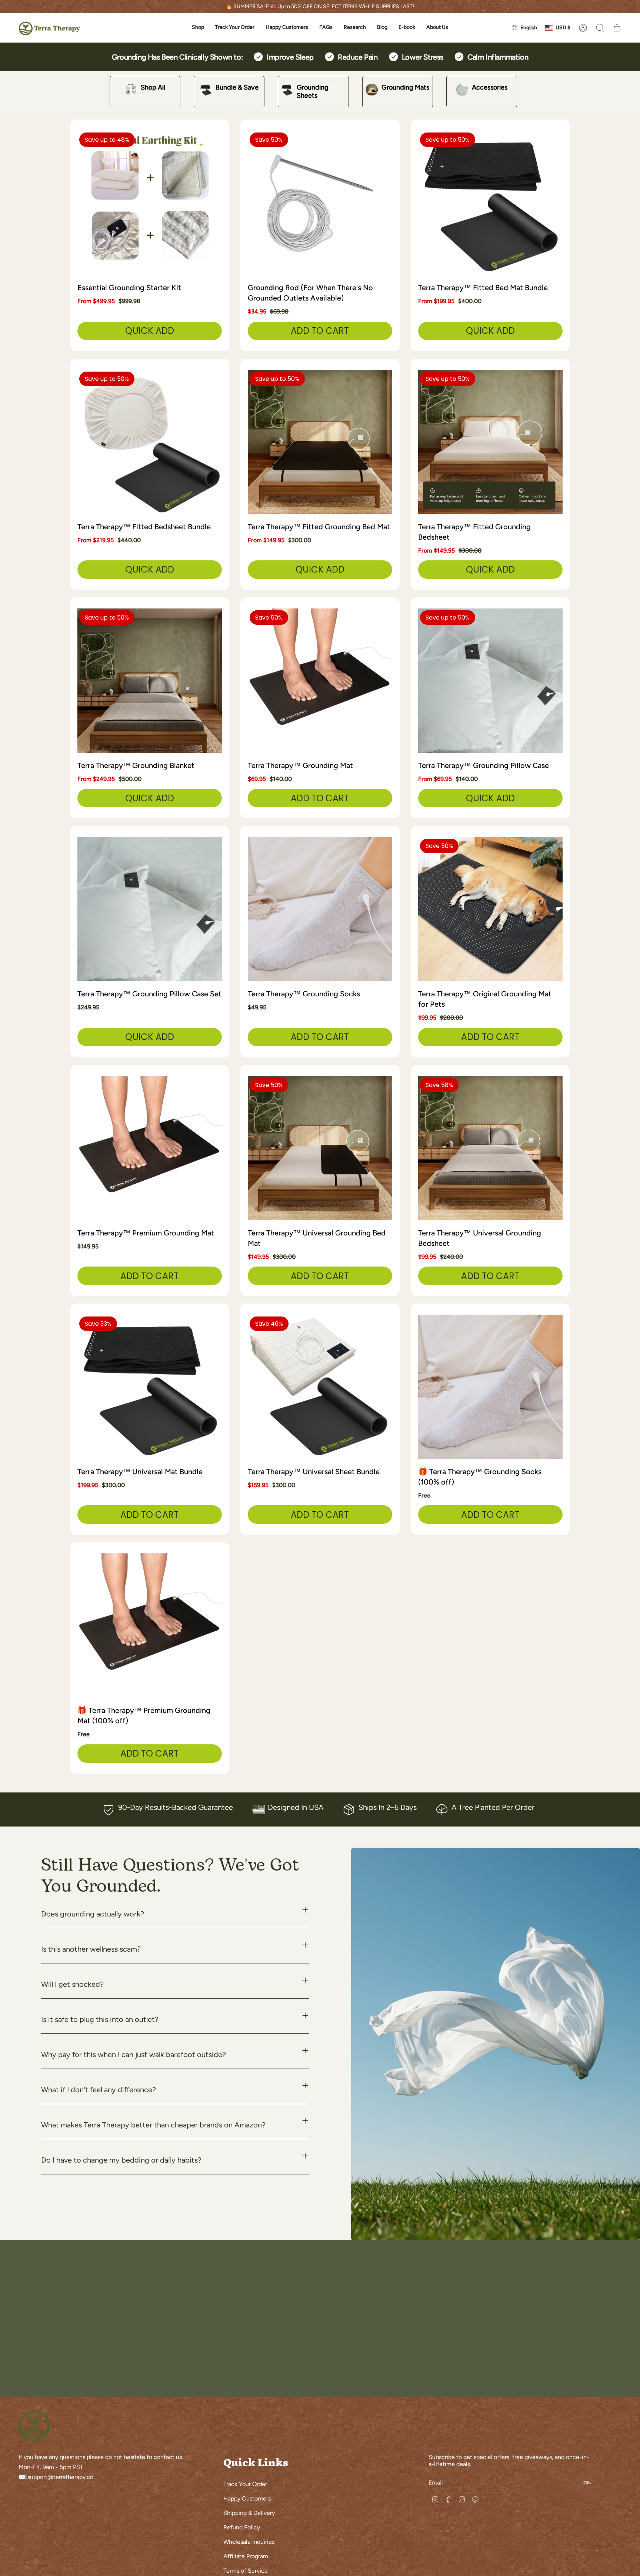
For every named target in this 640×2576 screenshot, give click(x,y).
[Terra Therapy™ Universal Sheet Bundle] (320, 1387)
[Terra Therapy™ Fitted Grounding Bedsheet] (490, 442)
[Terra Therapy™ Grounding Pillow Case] (490, 681)
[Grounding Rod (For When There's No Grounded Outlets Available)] (320, 203)
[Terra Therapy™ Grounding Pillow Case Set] (150, 909)
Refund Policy (242, 2527)
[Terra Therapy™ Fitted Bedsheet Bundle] (150, 442)
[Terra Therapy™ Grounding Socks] (320, 909)
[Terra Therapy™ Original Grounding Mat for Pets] (490, 909)
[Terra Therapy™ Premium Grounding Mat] (150, 1148)
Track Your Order (245, 2484)
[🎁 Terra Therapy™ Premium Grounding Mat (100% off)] (150, 1626)
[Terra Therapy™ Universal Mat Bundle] (150, 1387)
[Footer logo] (34, 2426)
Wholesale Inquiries (249, 2542)
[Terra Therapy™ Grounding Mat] (320, 681)
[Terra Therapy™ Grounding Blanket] (150, 681)
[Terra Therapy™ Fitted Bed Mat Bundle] (490, 203)
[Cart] (617, 28)
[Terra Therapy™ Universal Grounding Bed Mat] (320, 1148)
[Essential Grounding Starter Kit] (150, 203)
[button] (198, 28)
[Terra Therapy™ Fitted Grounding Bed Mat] (320, 442)
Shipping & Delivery (249, 2513)
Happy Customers (247, 2498)
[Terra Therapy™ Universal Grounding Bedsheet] (490, 1148)
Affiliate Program (246, 2556)
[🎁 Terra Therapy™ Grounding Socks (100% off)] (490, 1387)
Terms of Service (246, 2571)
